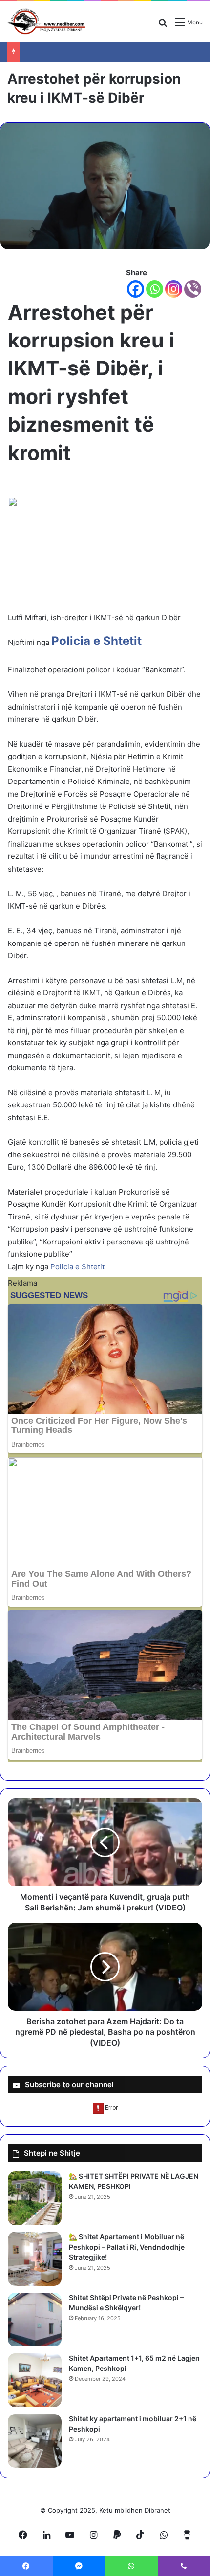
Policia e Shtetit (78, 1267)
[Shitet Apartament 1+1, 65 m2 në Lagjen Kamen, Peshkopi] (35, 2380)
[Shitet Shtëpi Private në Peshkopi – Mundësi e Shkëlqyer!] (35, 2320)
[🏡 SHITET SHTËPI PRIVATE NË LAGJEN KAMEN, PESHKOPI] (35, 2198)
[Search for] (163, 26)
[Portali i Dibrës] (46, 22)
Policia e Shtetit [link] (96, 641)
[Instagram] (174, 289)
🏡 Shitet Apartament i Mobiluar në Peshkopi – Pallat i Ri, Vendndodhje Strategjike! (127, 2247)
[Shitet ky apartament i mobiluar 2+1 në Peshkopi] (35, 2441)
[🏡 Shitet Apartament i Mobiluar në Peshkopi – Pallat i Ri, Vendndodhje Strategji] (35, 2259)
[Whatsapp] (155, 289)
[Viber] (193, 289)
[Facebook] (136, 289)
